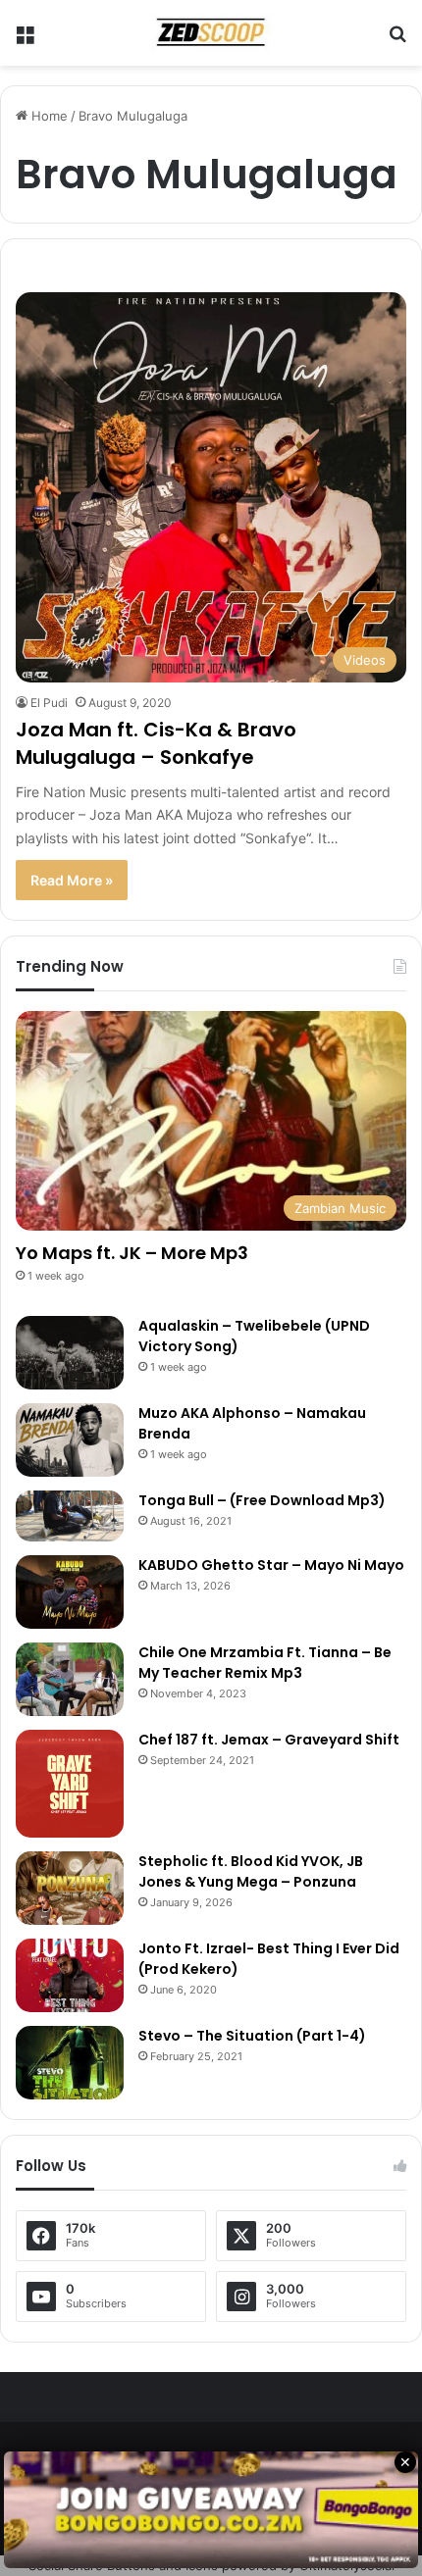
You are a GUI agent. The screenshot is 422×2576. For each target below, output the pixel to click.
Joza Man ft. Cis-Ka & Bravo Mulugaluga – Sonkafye (156, 743)
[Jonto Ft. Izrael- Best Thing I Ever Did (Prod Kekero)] (70, 1975)
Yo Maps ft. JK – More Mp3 (132, 1253)
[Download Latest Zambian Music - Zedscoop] (211, 33)
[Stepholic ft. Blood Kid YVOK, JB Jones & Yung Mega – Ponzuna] (70, 1888)
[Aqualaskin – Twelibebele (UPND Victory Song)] (70, 1353)
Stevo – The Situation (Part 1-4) (252, 2036)
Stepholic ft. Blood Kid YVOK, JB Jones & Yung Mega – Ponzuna (251, 1871)
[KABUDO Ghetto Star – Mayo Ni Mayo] (70, 1592)
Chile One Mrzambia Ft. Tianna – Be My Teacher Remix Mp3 (265, 1663)
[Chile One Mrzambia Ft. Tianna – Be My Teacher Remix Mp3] (70, 1679)
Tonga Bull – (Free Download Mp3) (262, 1500)
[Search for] (397, 41)
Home (48, 116)
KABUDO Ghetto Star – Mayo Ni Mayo (271, 1565)
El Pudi (49, 703)
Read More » (72, 880)
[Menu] (25, 41)
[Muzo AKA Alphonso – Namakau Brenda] (70, 1440)
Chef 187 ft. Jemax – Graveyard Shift (269, 1740)
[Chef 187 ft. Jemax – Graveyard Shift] (70, 1784)
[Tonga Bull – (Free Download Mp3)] (70, 1516)
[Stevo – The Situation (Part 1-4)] (70, 2063)
